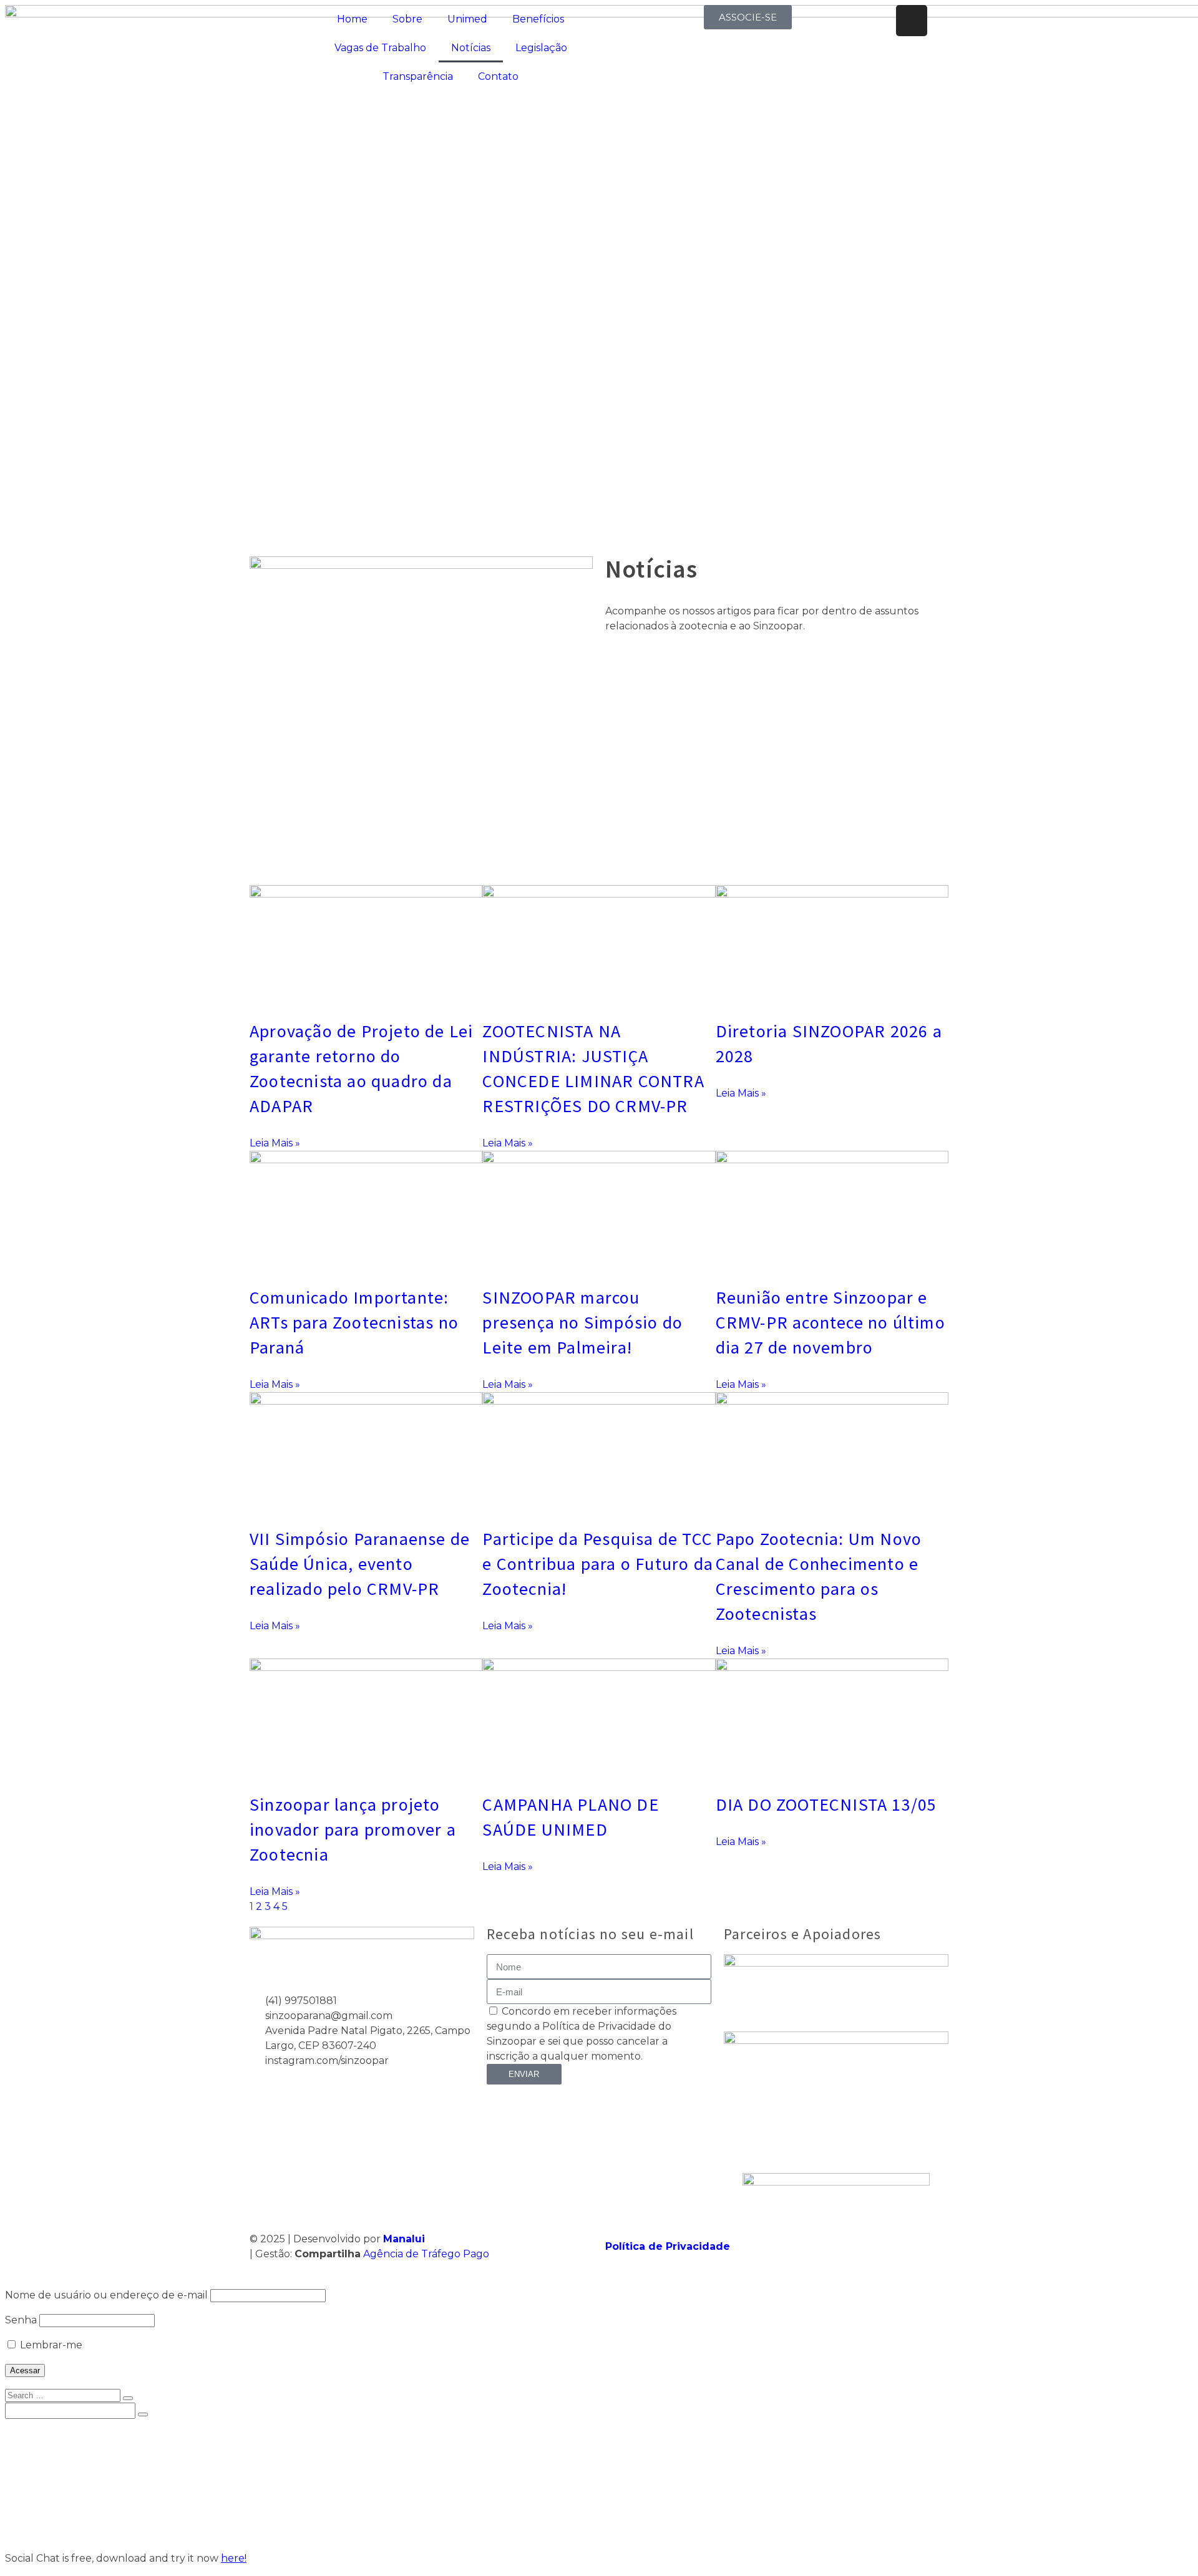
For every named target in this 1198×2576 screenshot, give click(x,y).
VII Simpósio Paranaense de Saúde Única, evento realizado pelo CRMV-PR (360, 1564)
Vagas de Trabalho (380, 48)
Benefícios (538, 19)
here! (234, 2558)
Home (352, 19)
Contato (498, 76)
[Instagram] (912, 21)
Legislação (541, 48)
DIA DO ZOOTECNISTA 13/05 (826, 1804)
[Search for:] (64, 2395)
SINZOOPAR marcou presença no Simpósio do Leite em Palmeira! (582, 1322)
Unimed (467, 19)
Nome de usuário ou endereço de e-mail (106, 2295)
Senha (21, 2320)
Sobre (407, 19)
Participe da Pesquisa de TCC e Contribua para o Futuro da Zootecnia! (598, 1564)
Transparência (418, 76)
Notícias (471, 48)
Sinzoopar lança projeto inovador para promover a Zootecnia (353, 1829)
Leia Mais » (275, 1143)
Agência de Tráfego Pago (426, 2254)
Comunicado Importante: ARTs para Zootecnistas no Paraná (354, 1322)
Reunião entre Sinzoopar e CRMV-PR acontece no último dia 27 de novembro (830, 1322)
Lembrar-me (50, 2345)
